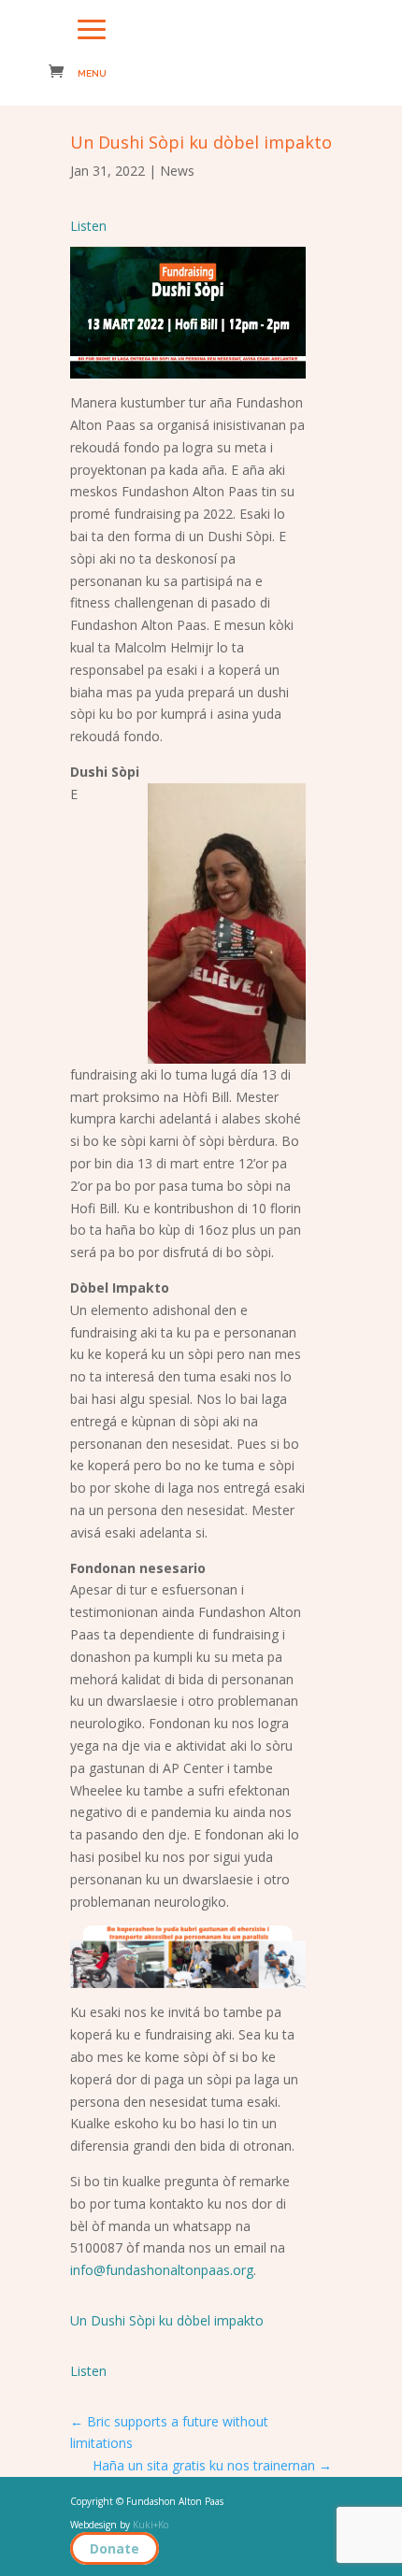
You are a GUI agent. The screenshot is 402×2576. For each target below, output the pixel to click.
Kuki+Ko (151, 2525)
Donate (115, 2548)
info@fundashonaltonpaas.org (162, 2270)
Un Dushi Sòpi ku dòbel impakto (167, 2320)
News (177, 171)
